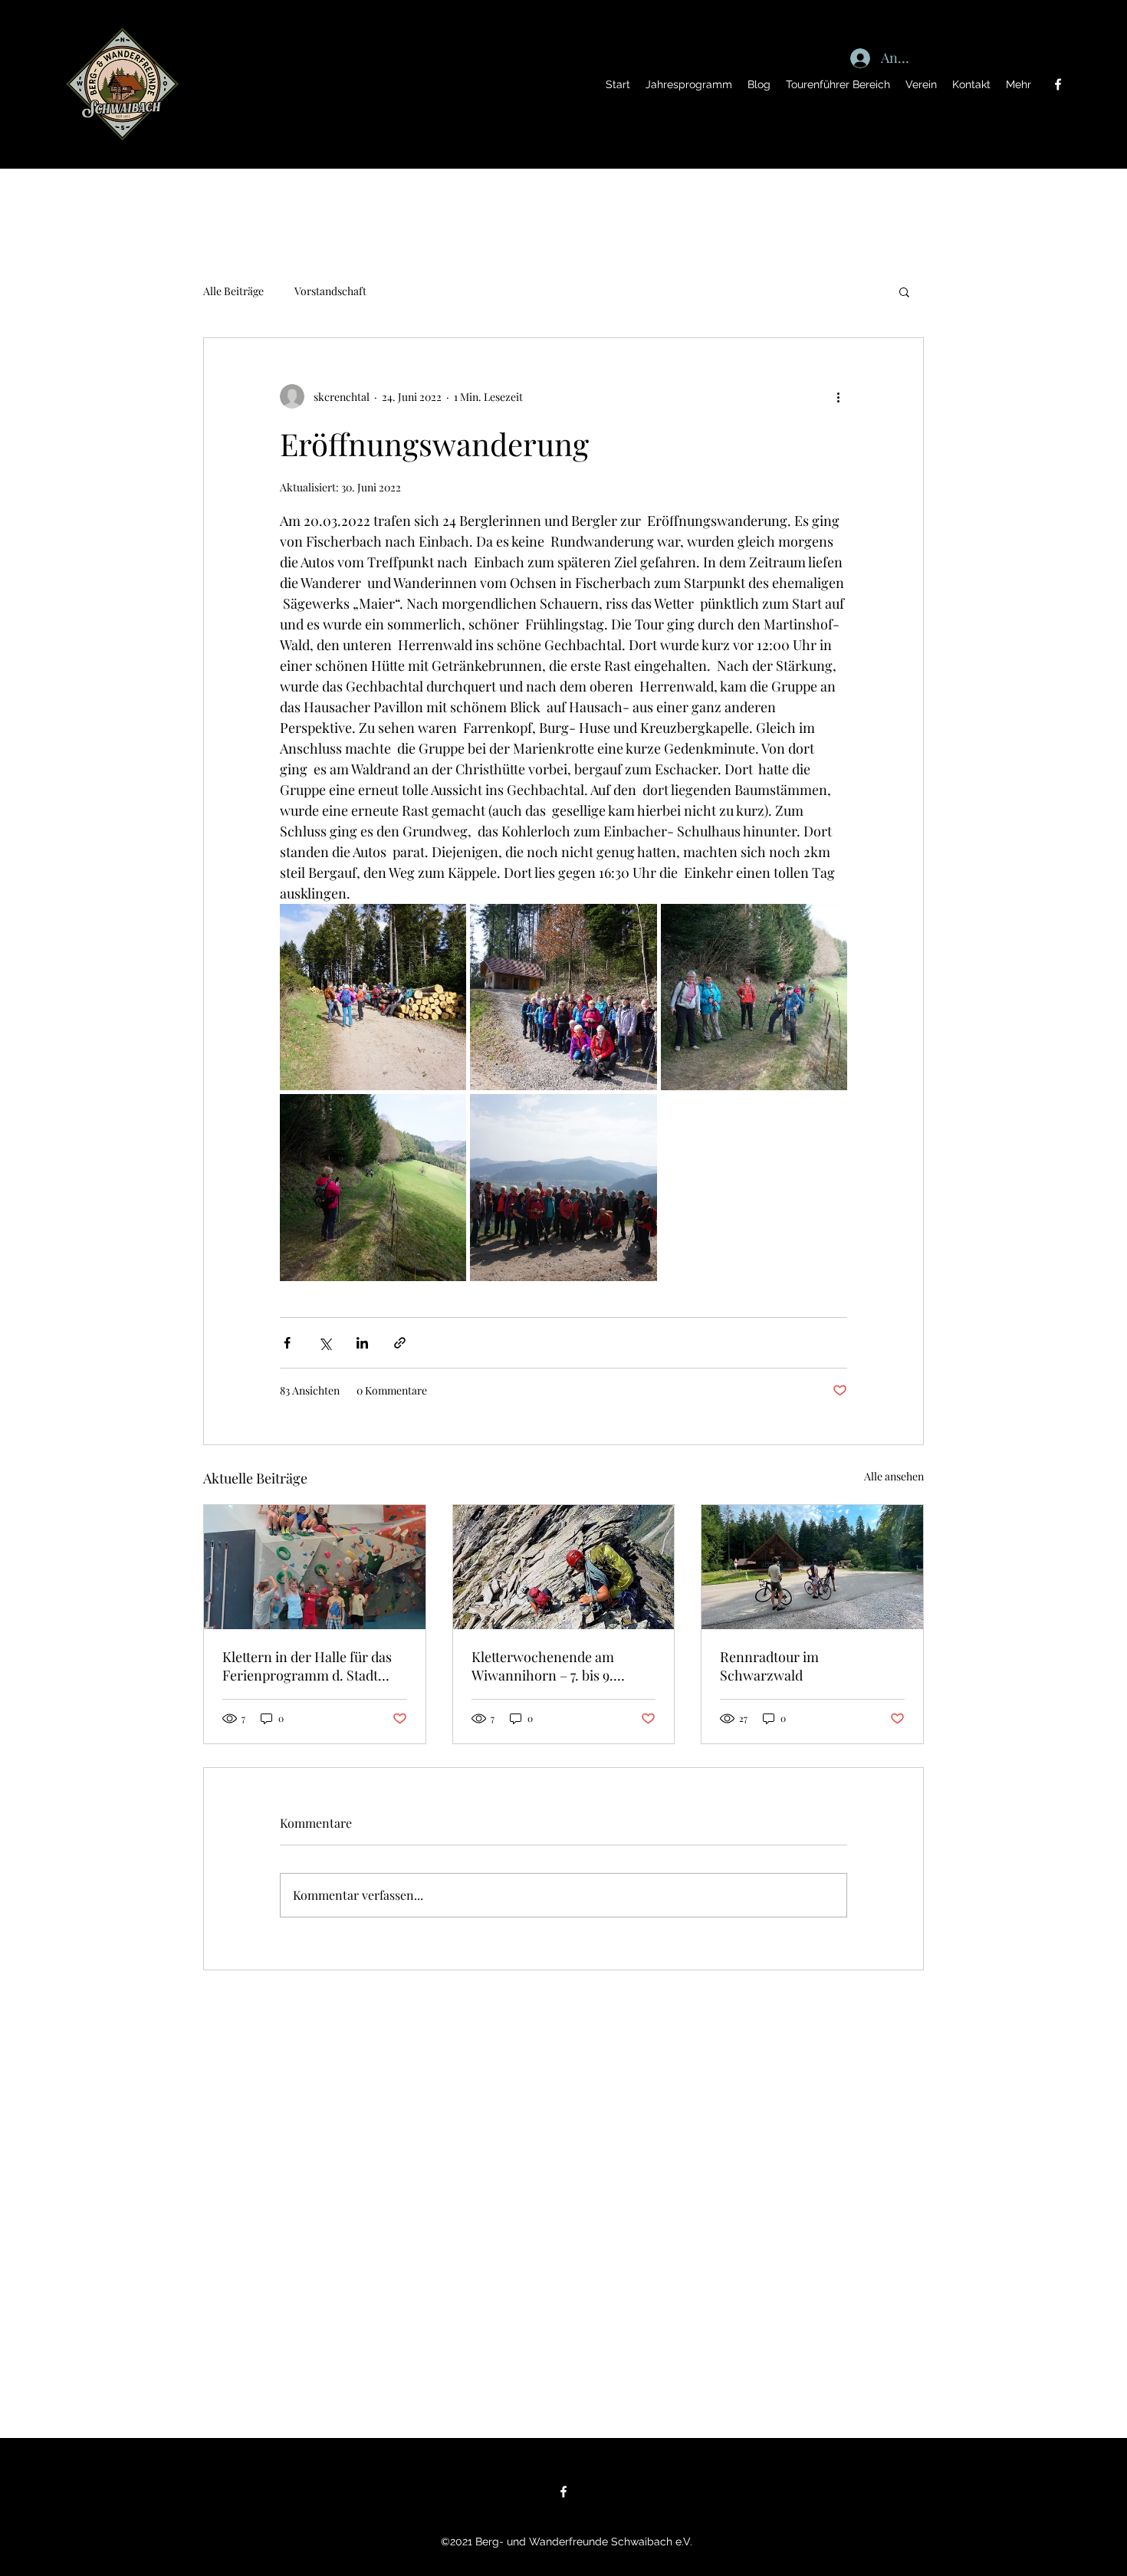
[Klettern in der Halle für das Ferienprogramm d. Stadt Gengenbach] (315, 1567)
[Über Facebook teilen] (287, 1343)
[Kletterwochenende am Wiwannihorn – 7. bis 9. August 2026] (564, 1567)
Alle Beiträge (233, 291)
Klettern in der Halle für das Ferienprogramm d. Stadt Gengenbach (307, 1666)
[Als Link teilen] (400, 1343)
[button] (904, 291)
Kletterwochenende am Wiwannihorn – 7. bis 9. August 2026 (543, 1666)
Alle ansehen (894, 1476)
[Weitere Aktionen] (838, 396)
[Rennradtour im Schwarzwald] (812, 1567)
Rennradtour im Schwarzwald (769, 1666)
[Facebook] (1058, 84)
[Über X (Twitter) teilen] (325, 1343)
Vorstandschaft (330, 291)
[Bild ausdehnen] (373, 997)
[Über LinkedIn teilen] (362, 1343)
